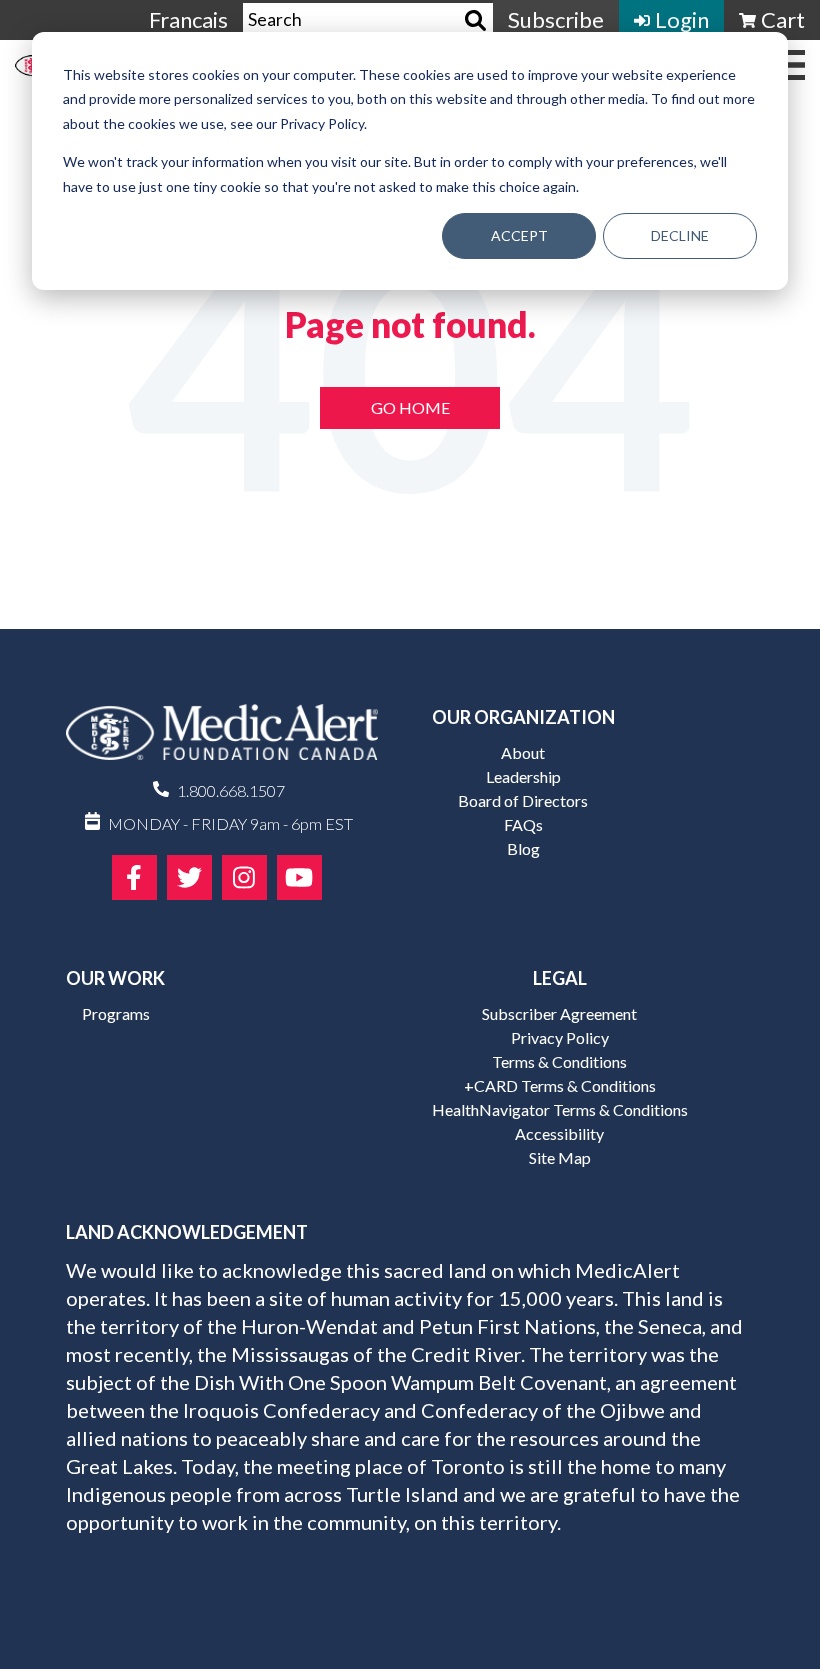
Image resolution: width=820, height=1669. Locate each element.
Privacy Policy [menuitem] (560, 1037)
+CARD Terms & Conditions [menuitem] (560, 1085)
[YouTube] (299, 877)
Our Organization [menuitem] (523, 717)
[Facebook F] (134, 877)
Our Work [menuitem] (115, 978)
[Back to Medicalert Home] (222, 739)
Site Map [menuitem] (560, 1157)
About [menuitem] (523, 752)
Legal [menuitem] (560, 978)
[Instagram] (244, 877)
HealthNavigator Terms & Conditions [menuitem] (560, 1109)
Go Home (410, 407)
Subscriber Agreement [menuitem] (559, 1013)
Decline (680, 235)
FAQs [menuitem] (523, 824)
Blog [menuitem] (523, 848)
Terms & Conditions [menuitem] (559, 1061)
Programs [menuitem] (116, 1013)
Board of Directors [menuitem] (523, 800)
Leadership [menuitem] (523, 776)
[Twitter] (189, 877)
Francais (188, 19)
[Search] (475, 20)
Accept (519, 235)
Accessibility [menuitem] (559, 1133)
